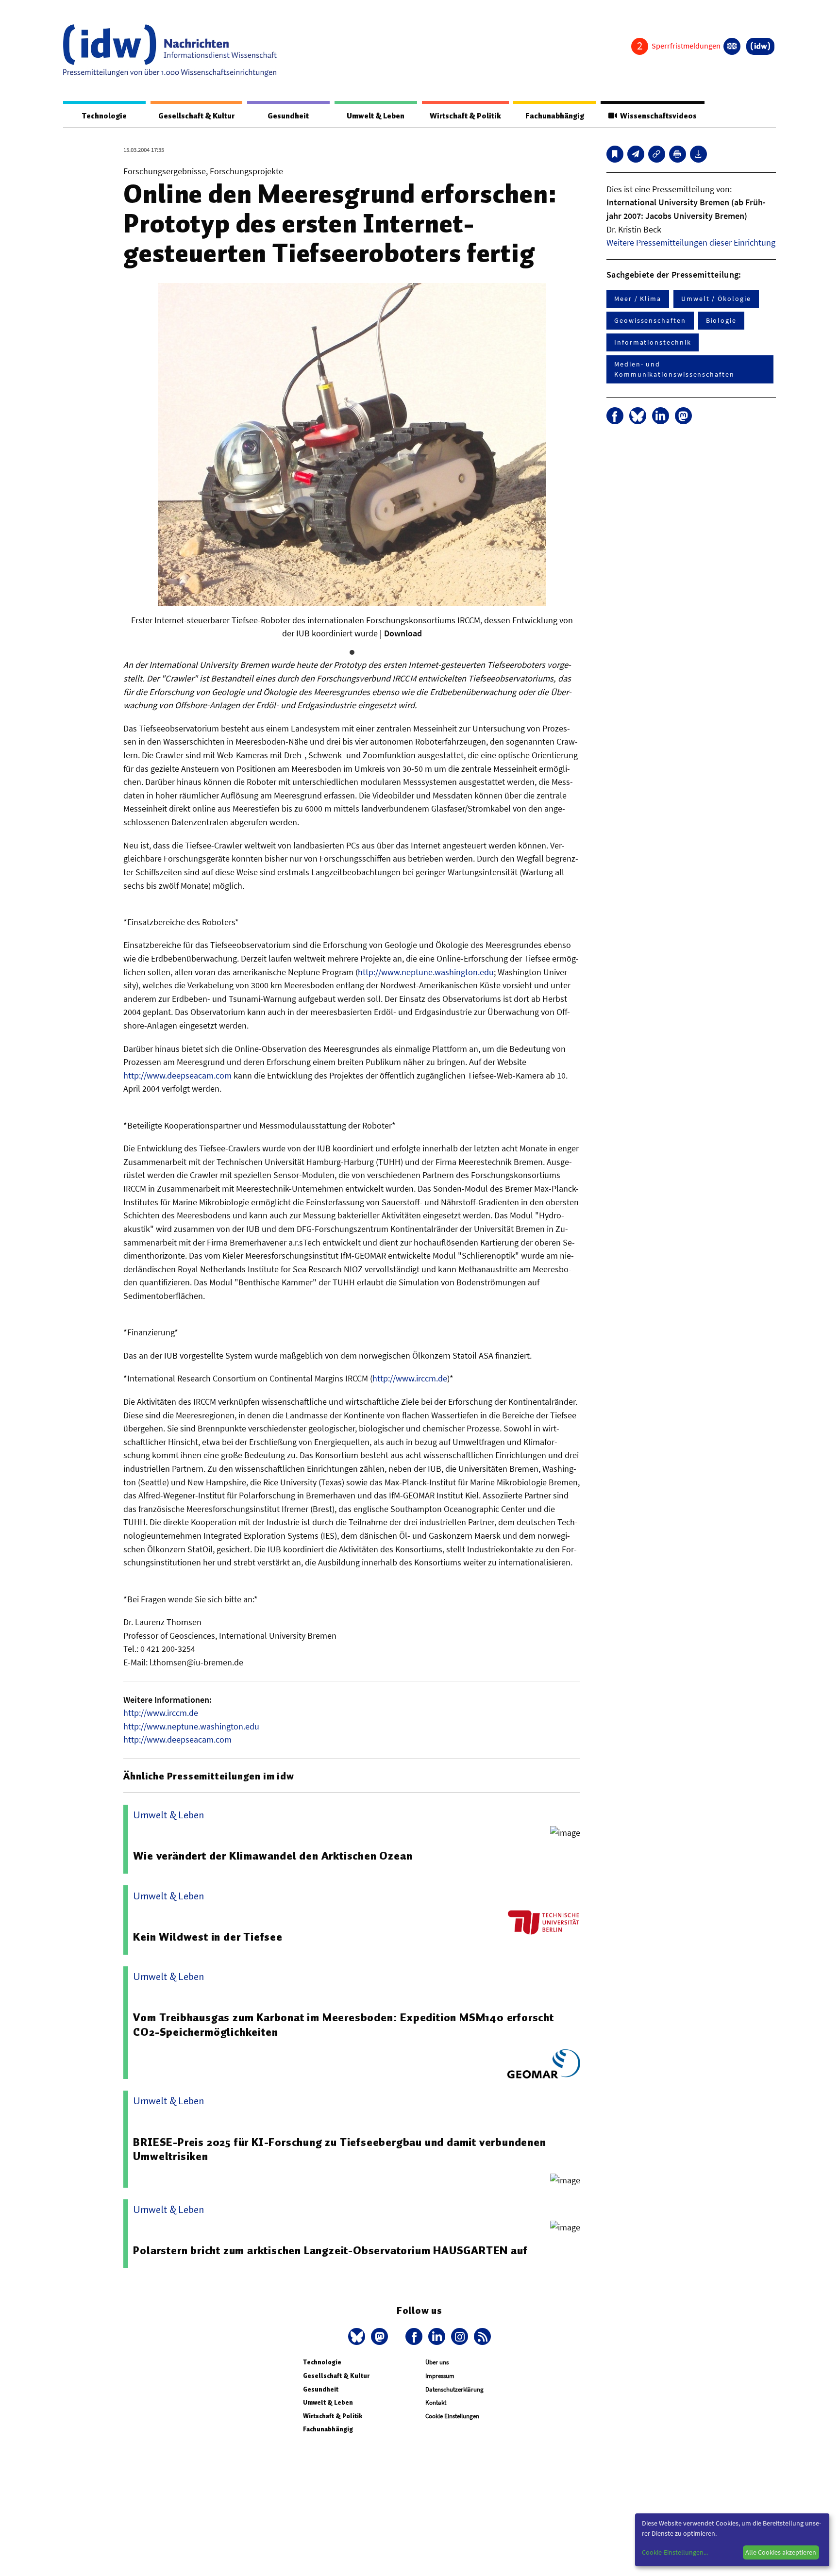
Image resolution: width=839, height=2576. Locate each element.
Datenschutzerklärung (454, 2389)
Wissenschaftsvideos (657, 116)
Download (403, 633)
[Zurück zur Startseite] (170, 50)
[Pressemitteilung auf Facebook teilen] (615, 416)
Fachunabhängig (555, 116)
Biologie (721, 320)
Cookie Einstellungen (452, 2416)
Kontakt (436, 2402)
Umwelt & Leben (376, 116)
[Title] (657, 154)
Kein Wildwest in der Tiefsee (208, 1937)
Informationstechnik (653, 342)
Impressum (440, 2376)
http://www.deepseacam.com (177, 1075)
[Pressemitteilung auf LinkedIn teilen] (661, 416)
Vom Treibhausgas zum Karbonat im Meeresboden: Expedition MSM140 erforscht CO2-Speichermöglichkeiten (343, 2025)
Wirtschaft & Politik (465, 116)
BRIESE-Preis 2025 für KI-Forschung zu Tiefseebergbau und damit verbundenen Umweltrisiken (339, 2149)
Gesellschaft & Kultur (196, 116)
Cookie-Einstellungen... (675, 2552)
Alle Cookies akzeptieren (781, 2552)
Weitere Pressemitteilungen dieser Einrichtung (691, 242)
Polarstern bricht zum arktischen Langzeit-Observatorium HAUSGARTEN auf (330, 2250)
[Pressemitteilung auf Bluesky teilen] (638, 416)
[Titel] (615, 154)
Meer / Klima (638, 299)
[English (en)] (732, 46)
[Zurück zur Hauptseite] (760, 46)
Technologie (104, 116)
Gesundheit (288, 116)
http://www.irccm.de (410, 1378)
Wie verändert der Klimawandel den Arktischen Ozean (273, 1856)
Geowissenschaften (650, 320)
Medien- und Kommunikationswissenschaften (674, 369)
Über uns (437, 2362)
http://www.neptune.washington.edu (426, 972)
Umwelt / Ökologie (716, 299)
